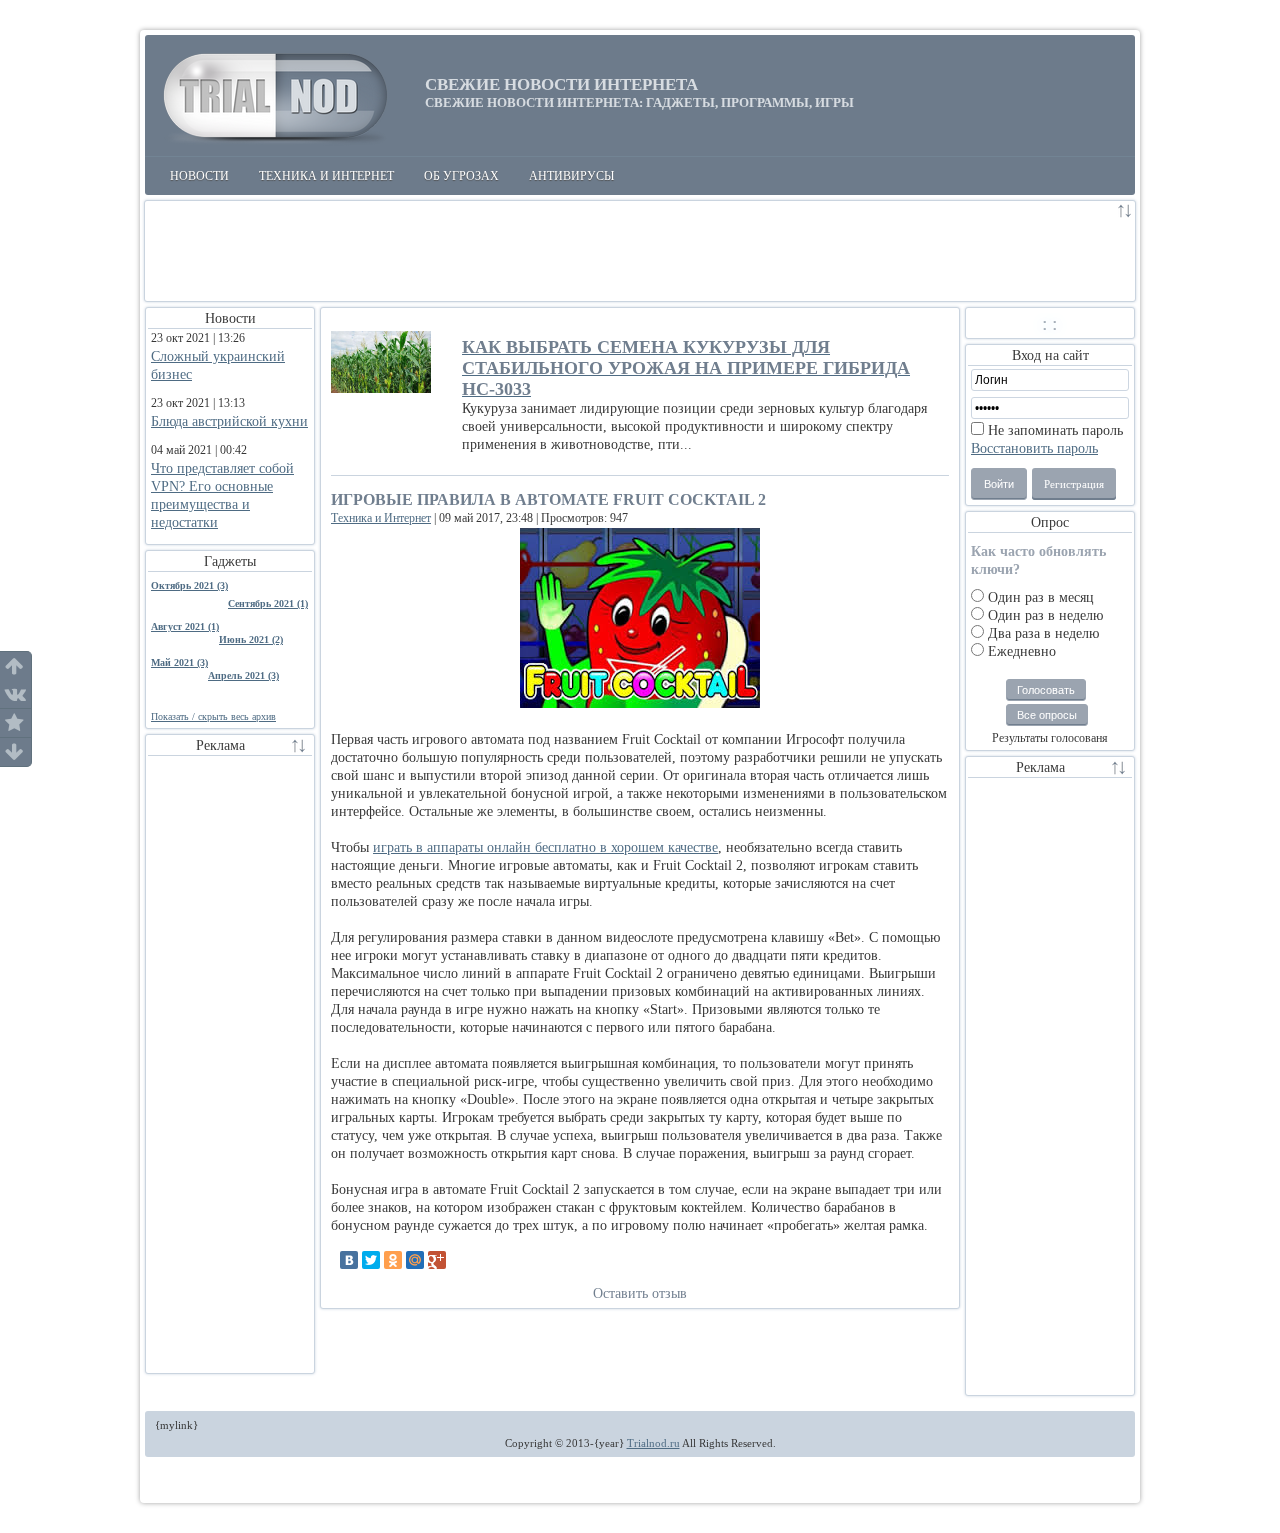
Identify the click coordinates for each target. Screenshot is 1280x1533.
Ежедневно (1020, 651)
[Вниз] (15, 752)
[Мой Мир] (415, 1260)
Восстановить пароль (1034, 448)
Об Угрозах (461, 176)
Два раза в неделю (1041, 633)
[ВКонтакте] (349, 1260)
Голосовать (1046, 690)
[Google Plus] (437, 1260)
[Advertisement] (630, 251)
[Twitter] (371, 1260)
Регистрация (1074, 484)
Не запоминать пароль (1053, 430)
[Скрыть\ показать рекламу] (1125, 213)
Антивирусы (571, 176)
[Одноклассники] (393, 1260)
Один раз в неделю (1043, 615)
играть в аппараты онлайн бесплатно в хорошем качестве (545, 847)
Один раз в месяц (1039, 597)
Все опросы (1047, 715)
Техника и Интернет (326, 176)
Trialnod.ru (653, 1443)
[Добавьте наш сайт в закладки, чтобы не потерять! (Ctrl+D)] (15, 723)
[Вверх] (15, 666)
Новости (199, 176)
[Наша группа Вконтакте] (15, 694)
